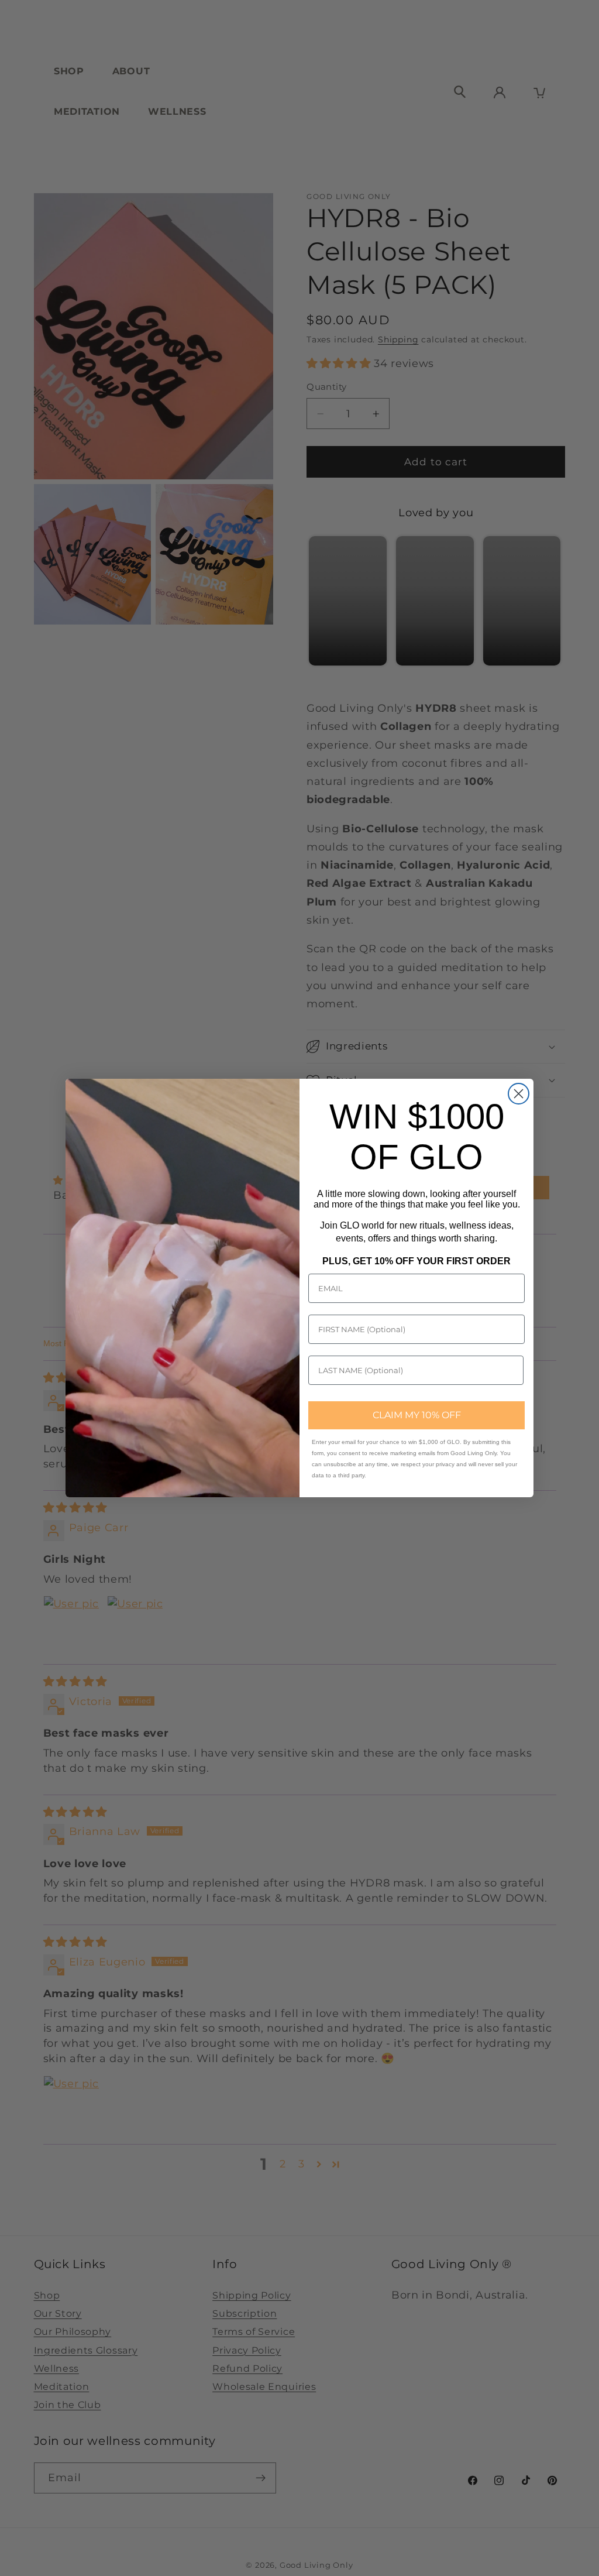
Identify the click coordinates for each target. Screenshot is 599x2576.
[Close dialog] (519, 1094)
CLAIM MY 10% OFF (417, 1415)
